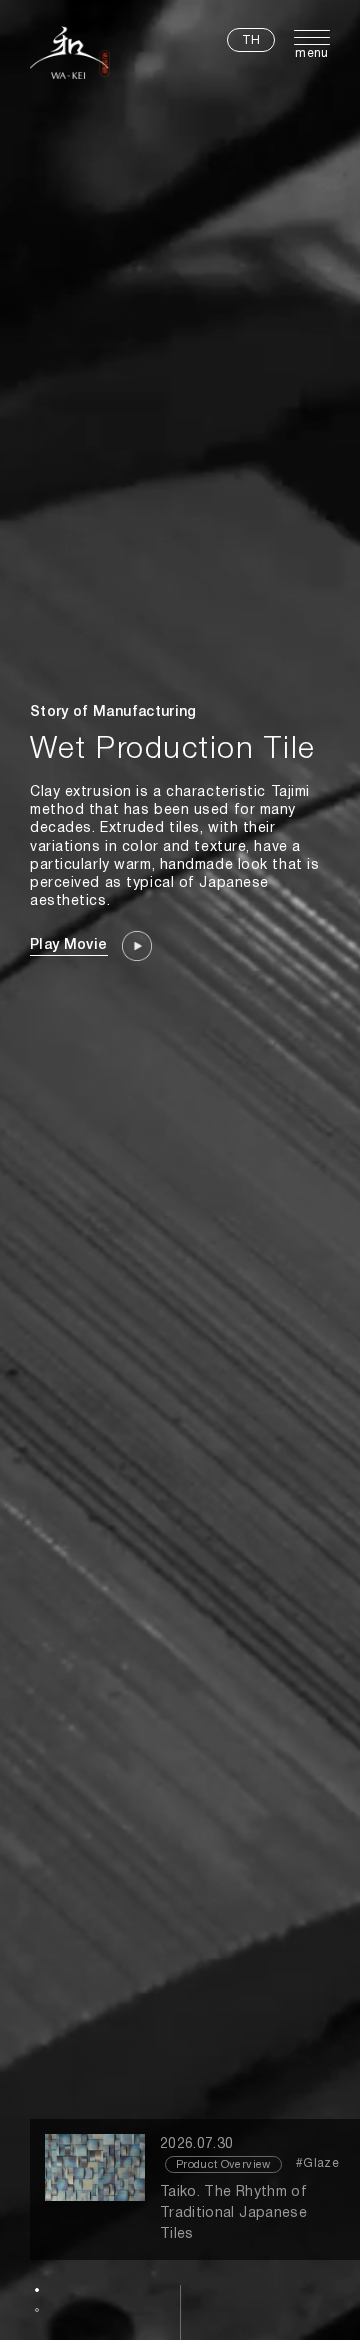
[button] (37, 2290)
